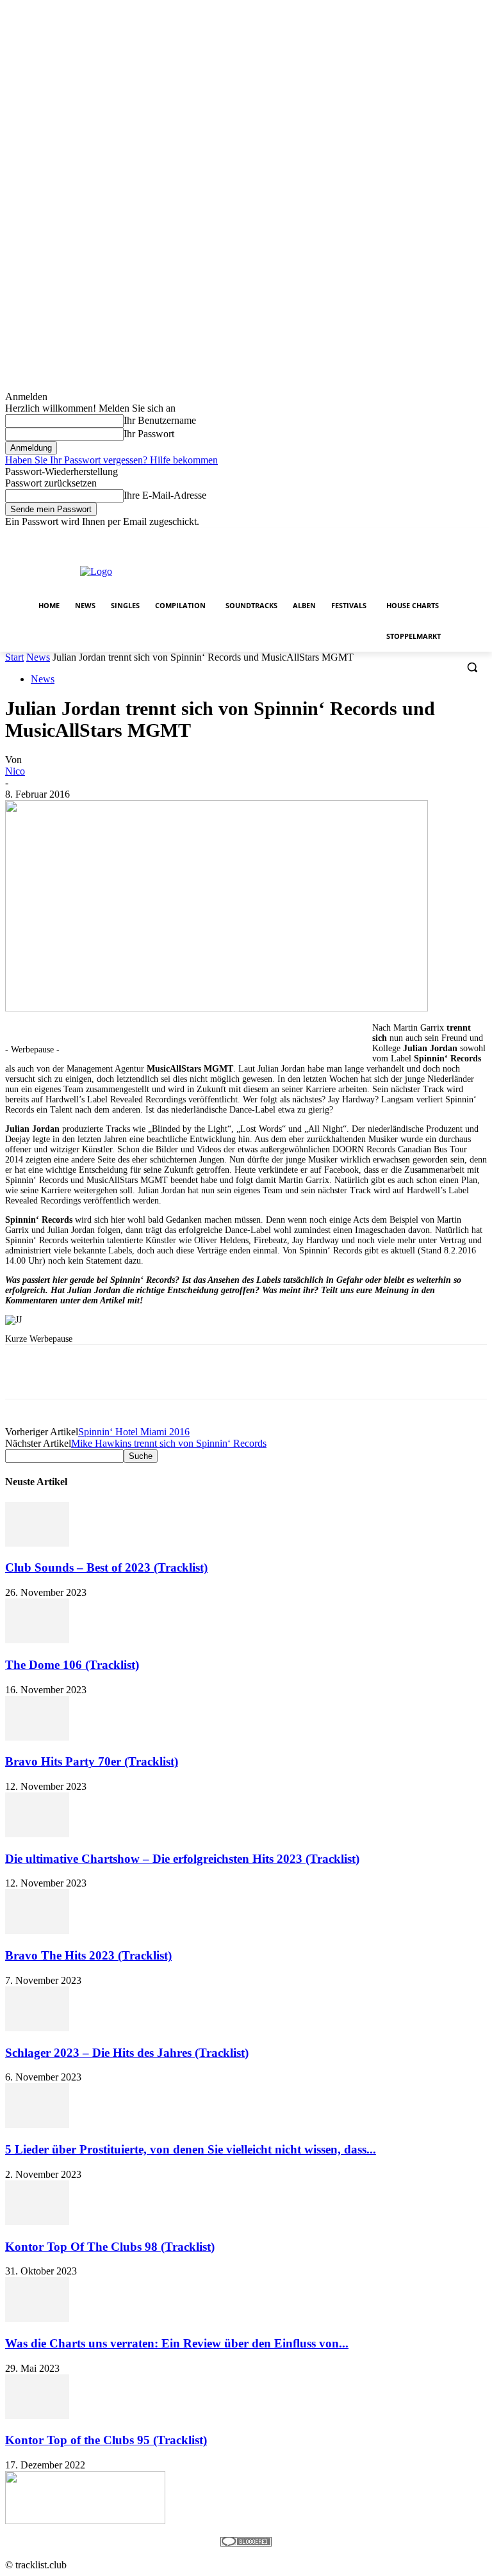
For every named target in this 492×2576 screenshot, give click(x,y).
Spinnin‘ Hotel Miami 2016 (134, 1432)
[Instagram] (426, 537)
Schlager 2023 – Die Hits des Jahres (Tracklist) (127, 2053)
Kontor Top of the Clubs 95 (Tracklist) (106, 2440)
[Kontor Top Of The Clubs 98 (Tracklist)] (37, 2222)
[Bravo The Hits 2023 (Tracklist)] (37, 1930)
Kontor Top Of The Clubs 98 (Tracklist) (110, 2247)
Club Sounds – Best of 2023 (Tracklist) (106, 1567)
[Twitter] (444, 537)
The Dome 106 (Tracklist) (72, 1665)
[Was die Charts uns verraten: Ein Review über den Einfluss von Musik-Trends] (37, 2318)
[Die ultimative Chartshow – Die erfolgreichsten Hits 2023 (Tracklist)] (37, 1834)
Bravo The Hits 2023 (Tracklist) (88, 1955)
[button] (472, 667)
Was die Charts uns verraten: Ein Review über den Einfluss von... (177, 2343)
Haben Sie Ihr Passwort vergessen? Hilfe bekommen (111, 460)
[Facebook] (408, 537)
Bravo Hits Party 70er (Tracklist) (92, 1761)
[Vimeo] (462, 537)
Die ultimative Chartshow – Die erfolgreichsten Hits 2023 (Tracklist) (182, 1859)
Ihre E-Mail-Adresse (165, 495)
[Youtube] (480, 537)
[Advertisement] (337, 570)
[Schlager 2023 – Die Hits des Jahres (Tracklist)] (37, 2028)
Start (14, 657)
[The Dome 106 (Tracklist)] (37, 1640)
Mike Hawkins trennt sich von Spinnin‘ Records (169, 1443)
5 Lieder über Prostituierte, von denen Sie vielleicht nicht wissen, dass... (191, 2149)
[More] (389, 1372)
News (38, 657)
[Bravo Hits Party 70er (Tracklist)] (37, 1737)
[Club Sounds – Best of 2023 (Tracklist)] (37, 1543)
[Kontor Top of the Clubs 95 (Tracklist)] (37, 2416)
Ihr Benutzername (160, 420)
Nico (15, 771)
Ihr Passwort (149, 434)
